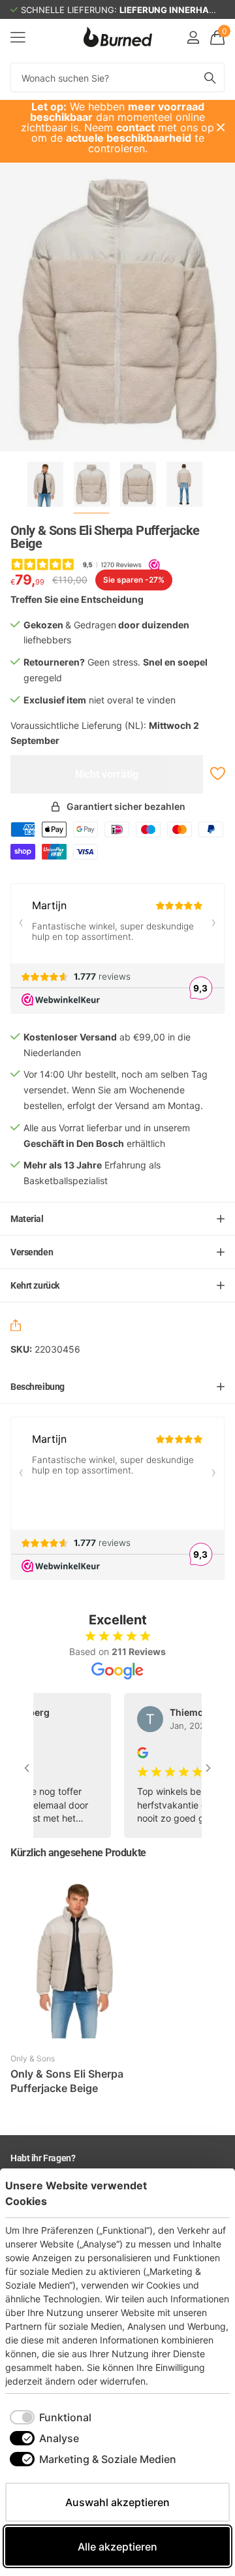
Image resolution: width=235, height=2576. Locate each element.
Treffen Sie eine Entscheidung (77, 599)
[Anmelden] (193, 37)
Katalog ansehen (18, 37)
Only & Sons (33, 2058)
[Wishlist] (216, 774)
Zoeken (210, 77)
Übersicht (200, 2193)
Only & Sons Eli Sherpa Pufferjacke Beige (67, 2081)
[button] (18, 1327)
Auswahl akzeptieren (117, 2502)
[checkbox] (51, 2417)
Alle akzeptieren (117, 2547)
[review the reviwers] (130, 1751)
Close (221, 127)
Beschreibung (38, 1387)
